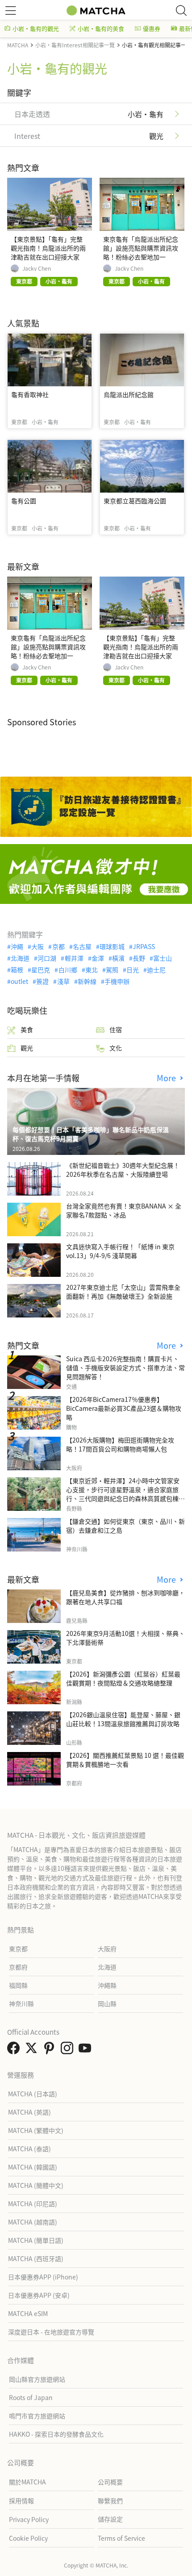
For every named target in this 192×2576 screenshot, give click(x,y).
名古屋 (82, 946)
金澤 (98, 958)
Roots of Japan (31, 2397)
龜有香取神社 (30, 394)
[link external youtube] (87, 2050)
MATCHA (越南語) (33, 2222)
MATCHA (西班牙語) (36, 2258)
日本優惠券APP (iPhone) (43, 2277)
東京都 (18, 1949)
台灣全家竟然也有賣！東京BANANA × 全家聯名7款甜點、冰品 (124, 1210)
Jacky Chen (37, 268)
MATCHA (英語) (29, 2112)
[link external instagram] (69, 2050)
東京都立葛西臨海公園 (135, 501)
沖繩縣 (107, 1985)
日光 (133, 970)
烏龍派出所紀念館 (129, 394)
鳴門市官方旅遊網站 (37, 2416)
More (167, 1078)
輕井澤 (74, 958)
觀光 (27, 1048)
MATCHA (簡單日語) (36, 2240)
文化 (116, 1048)
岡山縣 (107, 2003)
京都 (58, 946)
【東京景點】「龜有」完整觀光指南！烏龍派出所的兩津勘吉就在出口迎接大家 (48, 248)
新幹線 (87, 981)
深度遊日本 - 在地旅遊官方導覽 (51, 2332)
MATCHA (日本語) (33, 2094)
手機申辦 (117, 981)
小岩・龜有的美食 (101, 28)
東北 (92, 970)
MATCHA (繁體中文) (36, 2130)
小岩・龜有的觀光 (36, 28)
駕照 (112, 970)
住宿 (116, 1029)
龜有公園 (24, 501)
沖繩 (17, 946)
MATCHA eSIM (28, 2313)
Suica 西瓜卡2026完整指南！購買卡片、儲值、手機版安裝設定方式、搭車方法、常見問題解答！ (125, 1367)
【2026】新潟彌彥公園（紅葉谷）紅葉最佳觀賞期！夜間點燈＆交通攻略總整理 (123, 1678)
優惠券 (152, 28)
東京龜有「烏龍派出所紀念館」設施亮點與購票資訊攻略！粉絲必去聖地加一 (141, 248)
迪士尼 (156, 970)
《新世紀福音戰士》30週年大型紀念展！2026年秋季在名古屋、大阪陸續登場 (123, 1170)
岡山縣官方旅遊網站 (37, 2379)
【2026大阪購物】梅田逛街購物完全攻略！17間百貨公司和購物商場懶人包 (120, 1444)
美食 (27, 1029)
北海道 (20, 958)
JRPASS (144, 946)
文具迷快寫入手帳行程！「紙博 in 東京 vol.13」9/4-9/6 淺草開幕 (120, 1251)
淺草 (63, 981)
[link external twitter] (33, 2050)
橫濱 (118, 958)
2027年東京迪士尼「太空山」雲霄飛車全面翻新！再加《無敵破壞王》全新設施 (123, 1292)
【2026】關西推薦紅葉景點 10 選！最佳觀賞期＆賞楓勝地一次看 (125, 1760)
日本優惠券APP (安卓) (39, 2295)
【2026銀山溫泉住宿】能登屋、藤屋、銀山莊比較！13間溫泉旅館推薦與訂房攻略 (123, 1719)
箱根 (17, 970)
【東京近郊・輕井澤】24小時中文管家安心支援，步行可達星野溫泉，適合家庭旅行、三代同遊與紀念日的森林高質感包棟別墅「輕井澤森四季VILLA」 (125, 1494)
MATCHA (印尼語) (33, 2204)
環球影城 (112, 946)
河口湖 (47, 958)
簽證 (42, 981)
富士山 (163, 958)
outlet (19, 981)
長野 (139, 958)
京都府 (18, 1967)
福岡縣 (18, 1985)
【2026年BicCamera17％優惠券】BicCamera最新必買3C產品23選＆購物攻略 (124, 1408)
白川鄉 (68, 970)
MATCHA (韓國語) (33, 2167)
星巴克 (41, 970)
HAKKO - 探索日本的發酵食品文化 (56, 2434)
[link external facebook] (15, 2050)
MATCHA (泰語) (29, 2149)
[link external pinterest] (51, 2050)
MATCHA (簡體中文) (36, 2185)
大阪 (38, 946)
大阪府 (107, 1949)
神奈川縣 (21, 2003)
